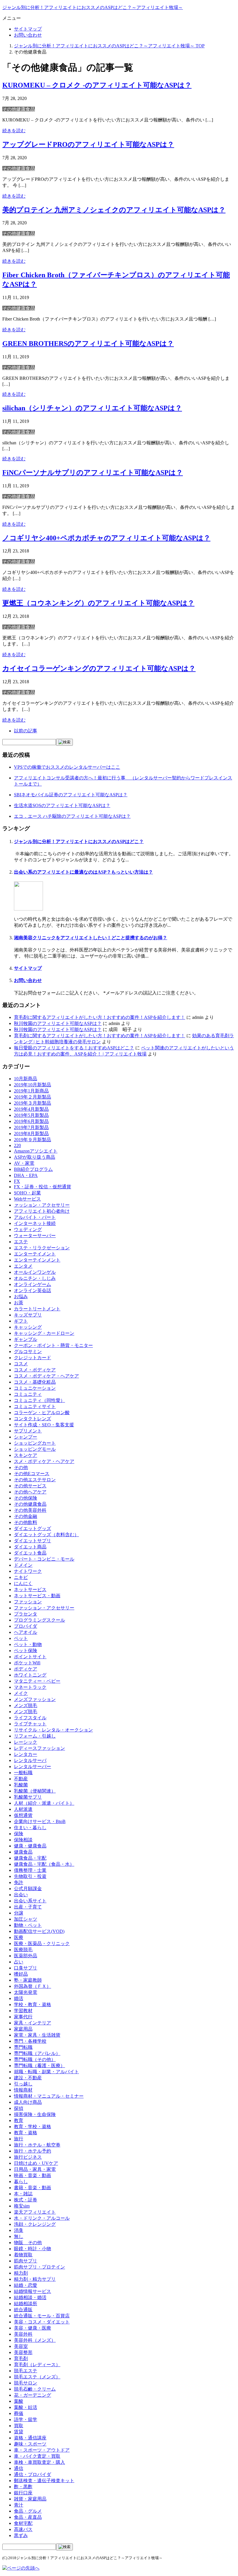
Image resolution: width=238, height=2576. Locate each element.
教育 (19, 2120)
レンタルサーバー (33, 1766)
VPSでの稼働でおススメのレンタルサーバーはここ (67, 767)
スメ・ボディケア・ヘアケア (44, 1461)
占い (19, 1962)
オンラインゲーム (33, 1284)
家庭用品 (23, 2029)
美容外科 (23, 2334)
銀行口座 (23, 2493)
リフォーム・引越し (35, 1736)
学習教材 (23, 2011)
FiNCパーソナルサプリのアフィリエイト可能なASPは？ (93, 473)
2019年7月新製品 (31, 1127)
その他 (21, 1467)
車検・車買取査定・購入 (39, 2462)
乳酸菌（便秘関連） (35, 1791)
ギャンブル (26, 1339)
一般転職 (23, 1773)
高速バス (23, 2529)
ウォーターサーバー (35, 1236)
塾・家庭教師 (28, 1980)
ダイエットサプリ (33, 1541)
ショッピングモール (35, 1449)
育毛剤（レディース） (37, 2365)
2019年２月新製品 (33, 1097)
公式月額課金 (28, 1889)
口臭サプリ (26, 1968)
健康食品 (23, 1852)
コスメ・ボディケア (35, 1370)
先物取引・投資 (30, 1876)
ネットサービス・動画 (37, 1596)
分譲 (19, 1913)
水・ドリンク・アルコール (42, 2218)
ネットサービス (30, 1590)
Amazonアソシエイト (36, 1151)
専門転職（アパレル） (37, 2053)
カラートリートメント (37, 1309)
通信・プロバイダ (33, 2474)
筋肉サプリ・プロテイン (39, 2267)
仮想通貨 (23, 1815)
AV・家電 (24, 1163)
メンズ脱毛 (26, 1705)
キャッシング (28, 1327)
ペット (21, 1638)
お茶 (19, 1303)
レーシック (26, 1742)
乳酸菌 (21, 1785)
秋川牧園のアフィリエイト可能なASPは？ (58, 1023)
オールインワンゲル (35, 1272)
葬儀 (19, 2413)
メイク (21, 1693)
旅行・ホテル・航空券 (37, 2145)
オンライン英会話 (33, 1290)
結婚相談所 (26, 2304)
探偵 (19, 2108)
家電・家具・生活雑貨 (37, 2035)
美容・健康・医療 (33, 2328)
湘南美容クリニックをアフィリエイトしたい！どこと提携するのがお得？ (91, 938)
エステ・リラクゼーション (42, 1248)
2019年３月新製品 (33, 1103)
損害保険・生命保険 (35, 2114)
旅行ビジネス (28, 2157)
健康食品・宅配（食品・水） (44, 1864)
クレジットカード (33, 1358)
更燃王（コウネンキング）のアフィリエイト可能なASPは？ (98, 603)
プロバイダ (26, 1626)
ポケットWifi (27, 1663)
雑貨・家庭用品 (30, 2499)
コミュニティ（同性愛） (39, 1400)
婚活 (19, 1998)
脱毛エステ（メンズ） (37, 2377)
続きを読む (14, 131)
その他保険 (26, 1498)
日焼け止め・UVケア (36, 2163)
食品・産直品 (28, 2517)
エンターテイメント (35, 1254)
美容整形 (23, 2352)
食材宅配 (23, 2523)
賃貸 (19, 2432)
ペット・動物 (28, 1644)
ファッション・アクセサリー (44, 1608)
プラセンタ (26, 1614)
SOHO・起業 (27, 1193)
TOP (109, 46)
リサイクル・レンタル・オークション (53, 1730)
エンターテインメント (37, 1260)
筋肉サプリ (26, 2261)
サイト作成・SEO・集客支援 (44, 1425)
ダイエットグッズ (33, 1528)
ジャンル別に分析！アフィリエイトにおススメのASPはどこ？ (79, 841)
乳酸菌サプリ (28, 1797)
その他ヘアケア (30, 1492)
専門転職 (23, 2047)
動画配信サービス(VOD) (39, 1931)
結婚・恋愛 (26, 2285)
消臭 (19, 2230)
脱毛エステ (26, 2371)
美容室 (21, 2346)
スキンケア (26, 1455)
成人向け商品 (28, 2102)
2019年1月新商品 (31, 1091)
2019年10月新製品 (33, 1085)
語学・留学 (26, 2420)
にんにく (23, 1583)
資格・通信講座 (30, 2438)
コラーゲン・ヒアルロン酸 (42, 1413)
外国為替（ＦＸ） (33, 1986)
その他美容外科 (30, 1510)
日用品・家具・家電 (35, 2169)
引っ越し (23, 2084)
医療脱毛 (23, 1950)
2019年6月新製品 (31, 1121)
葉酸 (19, 2401)
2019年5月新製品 (31, 1115)
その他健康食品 (19, 109)
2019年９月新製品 (33, 1140)
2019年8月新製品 (31, 1134)
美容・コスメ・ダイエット (42, 2322)
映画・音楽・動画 (33, 2175)
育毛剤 (21, 2358)
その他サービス (30, 1486)
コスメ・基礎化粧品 (35, 1382)
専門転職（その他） (35, 2059)
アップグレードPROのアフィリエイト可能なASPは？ (88, 144)
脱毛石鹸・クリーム (35, 2389)
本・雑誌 (23, 2194)
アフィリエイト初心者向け (42, 1211)
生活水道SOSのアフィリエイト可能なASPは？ (62, 805)
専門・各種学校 (30, 2041)
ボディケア (26, 1669)
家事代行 (23, 2017)
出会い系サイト (30, 1901)
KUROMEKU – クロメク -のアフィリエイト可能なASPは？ (97, 85)
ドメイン (23, 1565)
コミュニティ (28, 1394)
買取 (19, 2426)
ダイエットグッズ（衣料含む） (46, 1535)
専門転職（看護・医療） (39, 2066)
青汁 (19, 2505)
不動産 (21, 1779)
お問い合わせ (28, 35)
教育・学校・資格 (33, 2127)
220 (17, 1145)
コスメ (21, 1364)
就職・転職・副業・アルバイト (46, 2072)
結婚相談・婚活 (30, 2297)
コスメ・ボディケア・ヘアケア (46, 1376)
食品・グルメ (28, 2511)
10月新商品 (26, 1079)
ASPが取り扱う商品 (35, 1157)
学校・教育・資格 (33, 2005)
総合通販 (23, 2310)
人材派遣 (23, 1809)
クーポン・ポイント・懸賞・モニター (53, 1345)
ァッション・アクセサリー (42, 1205)
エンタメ (23, 1266)
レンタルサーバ (30, 1760)
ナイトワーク (28, 1571)
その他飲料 (26, 1522)
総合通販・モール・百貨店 (42, 2316)
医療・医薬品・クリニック (42, 1943)
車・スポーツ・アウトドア (42, 2450)
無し (19, 2236)
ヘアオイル (26, 1632)
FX (17, 1181)
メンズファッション (35, 1699)
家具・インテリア (33, 2023)
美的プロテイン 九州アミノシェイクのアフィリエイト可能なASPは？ (114, 210)
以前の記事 (26, 731)
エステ (21, 1242)
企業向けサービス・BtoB (40, 1821)
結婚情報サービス (33, 2291)
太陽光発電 (26, 1992)
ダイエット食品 (30, 1553)
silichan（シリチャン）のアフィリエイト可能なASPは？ (92, 408)
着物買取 (23, 2255)
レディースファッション (39, 1748)
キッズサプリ (28, 1315)
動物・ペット (28, 1925)
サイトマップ (28, 29)
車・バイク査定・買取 (37, 2456)
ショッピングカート (35, 1443)
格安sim (22, 2206)
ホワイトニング (30, 1675)
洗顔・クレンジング (35, 2224)
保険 (19, 1834)
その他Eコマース (32, 1474)
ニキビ (21, 1577)
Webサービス (27, 1199)
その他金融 (26, 1516)
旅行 (19, 2139)
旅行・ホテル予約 (33, 2151)
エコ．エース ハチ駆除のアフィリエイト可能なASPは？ (72, 816)
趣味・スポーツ (30, 2444)
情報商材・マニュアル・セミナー (49, 2096)
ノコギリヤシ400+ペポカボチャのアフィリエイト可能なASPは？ (106, 538)
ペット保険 (26, 1651)
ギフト (21, 1321)
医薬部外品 (26, 1956)
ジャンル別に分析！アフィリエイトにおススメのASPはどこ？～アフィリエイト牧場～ (93, 7)
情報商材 (23, 2090)
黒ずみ (21, 2535)
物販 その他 (28, 2243)
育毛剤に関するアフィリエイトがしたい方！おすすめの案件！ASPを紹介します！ (100, 1017)
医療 (19, 1937)
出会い (21, 1895)
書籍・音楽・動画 (33, 2188)
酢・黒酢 (23, 2487)
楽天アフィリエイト (35, 2212)
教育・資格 (26, 2133)
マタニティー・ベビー (37, 1681)
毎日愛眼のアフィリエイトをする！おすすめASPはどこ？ (74, 1048)
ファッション (28, 1602)
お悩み (21, 1297)
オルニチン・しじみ (35, 1278)
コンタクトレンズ (33, 1419)
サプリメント (28, 1431)
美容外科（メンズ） (35, 2340)
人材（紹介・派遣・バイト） (44, 1803)
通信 (19, 2468)
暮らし (21, 2181)
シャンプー (26, 1437)
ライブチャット (30, 1724)
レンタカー (26, 1754)
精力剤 (21, 2273)
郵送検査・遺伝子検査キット (44, 2481)
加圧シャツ (26, 1919)
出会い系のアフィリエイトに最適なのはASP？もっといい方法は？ (83, 872)
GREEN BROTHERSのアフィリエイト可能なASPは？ (88, 344)
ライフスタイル (30, 1718)
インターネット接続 (35, 1223)
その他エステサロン (35, 1480)
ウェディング (28, 1229)
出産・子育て (28, 1907)
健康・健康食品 (30, 1846)
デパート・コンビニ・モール (44, 1559)
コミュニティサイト (35, 1406)
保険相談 (23, 1840)
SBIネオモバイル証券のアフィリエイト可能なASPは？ (71, 795)
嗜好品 (21, 1974)
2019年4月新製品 (31, 1109)
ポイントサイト (30, 1657)
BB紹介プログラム (33, 1169)
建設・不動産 (28, 2078)
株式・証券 (26, 2200)
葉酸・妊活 (26, 2407)
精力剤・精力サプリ (35, 2279)
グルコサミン (28, 1351)
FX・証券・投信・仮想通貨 (43, 1187)
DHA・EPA (26, 1175)
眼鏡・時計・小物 (33, 2249)
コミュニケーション (35, 1388)
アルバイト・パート (35, 1217)
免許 (19, 1882)
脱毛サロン (26, 2383)
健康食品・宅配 (30, 1858)
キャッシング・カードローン (44, 1333)
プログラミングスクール (39, 1620)
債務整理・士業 (30, 1870)
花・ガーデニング (33, 2395)
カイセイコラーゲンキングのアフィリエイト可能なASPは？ (99, 668)
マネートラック (30, 1687)
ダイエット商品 (30, 1547)
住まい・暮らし (30, 1828)
